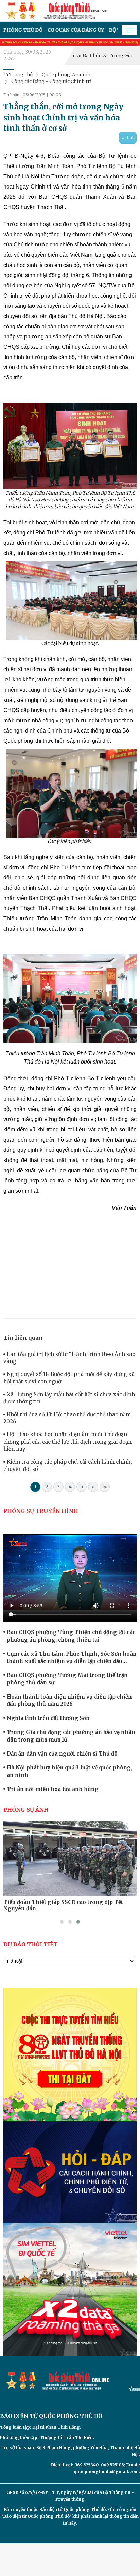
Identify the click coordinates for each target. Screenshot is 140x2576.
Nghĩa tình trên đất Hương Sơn (48, 1718)
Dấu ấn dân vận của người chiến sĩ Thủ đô (62, 1754)
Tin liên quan (23, 1338)
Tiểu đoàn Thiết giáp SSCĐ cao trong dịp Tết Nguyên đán (63, 1905)
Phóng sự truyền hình (41, 1511)
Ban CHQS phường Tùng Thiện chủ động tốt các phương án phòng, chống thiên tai (71, 1636)
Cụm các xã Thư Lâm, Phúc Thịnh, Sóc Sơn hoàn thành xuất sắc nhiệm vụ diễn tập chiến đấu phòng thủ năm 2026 (72, 1658)
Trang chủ (21, 75)
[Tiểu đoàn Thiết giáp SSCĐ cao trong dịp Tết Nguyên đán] (70, 1858)
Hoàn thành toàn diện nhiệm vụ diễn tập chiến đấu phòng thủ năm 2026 (69, 1700)
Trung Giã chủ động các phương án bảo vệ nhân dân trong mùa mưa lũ (71, 1736)
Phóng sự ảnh (26, 1810)
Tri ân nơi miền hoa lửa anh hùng (53, 1789)
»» (105, 1487)
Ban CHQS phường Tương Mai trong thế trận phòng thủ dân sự (67, 1679)
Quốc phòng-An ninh (66, 75)
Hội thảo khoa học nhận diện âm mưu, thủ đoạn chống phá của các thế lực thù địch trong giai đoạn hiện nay (67, 1442)
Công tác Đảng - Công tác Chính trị (51, 81)
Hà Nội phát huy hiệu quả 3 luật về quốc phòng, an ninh (69, 1771)
